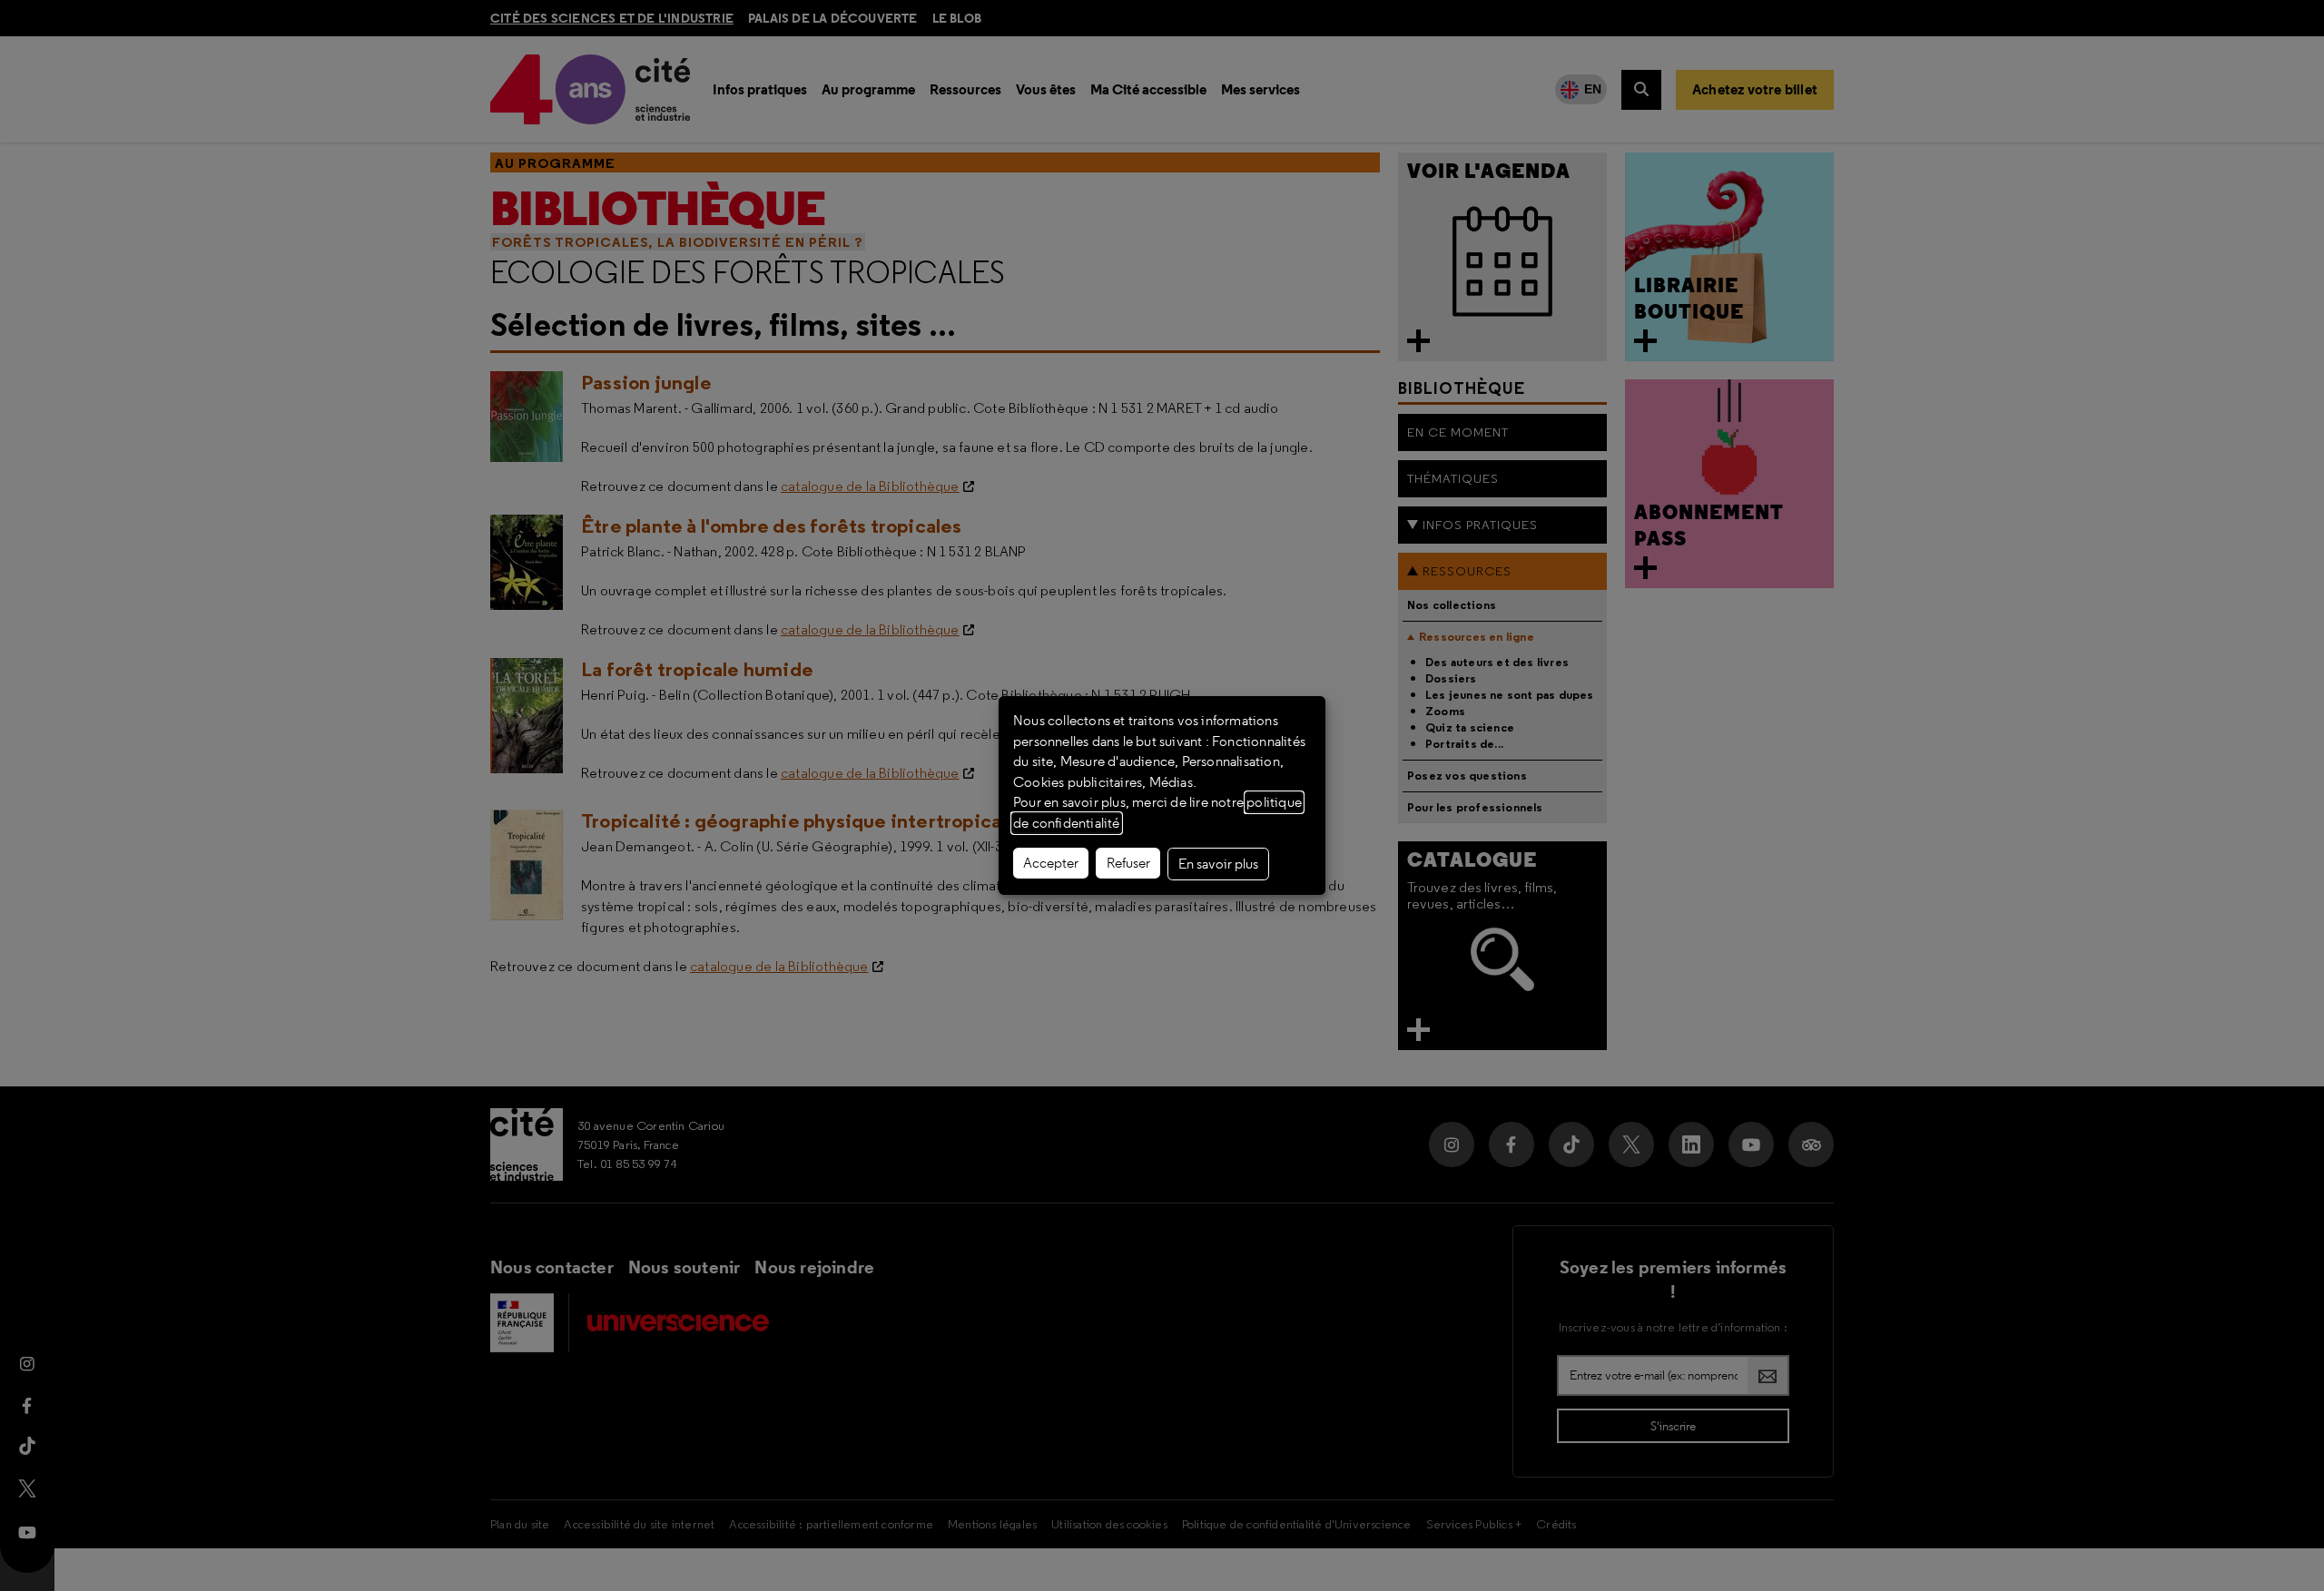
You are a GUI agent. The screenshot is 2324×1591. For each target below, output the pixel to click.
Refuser (1128, 863)
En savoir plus (1218, 864)
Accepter (1051, 863)
